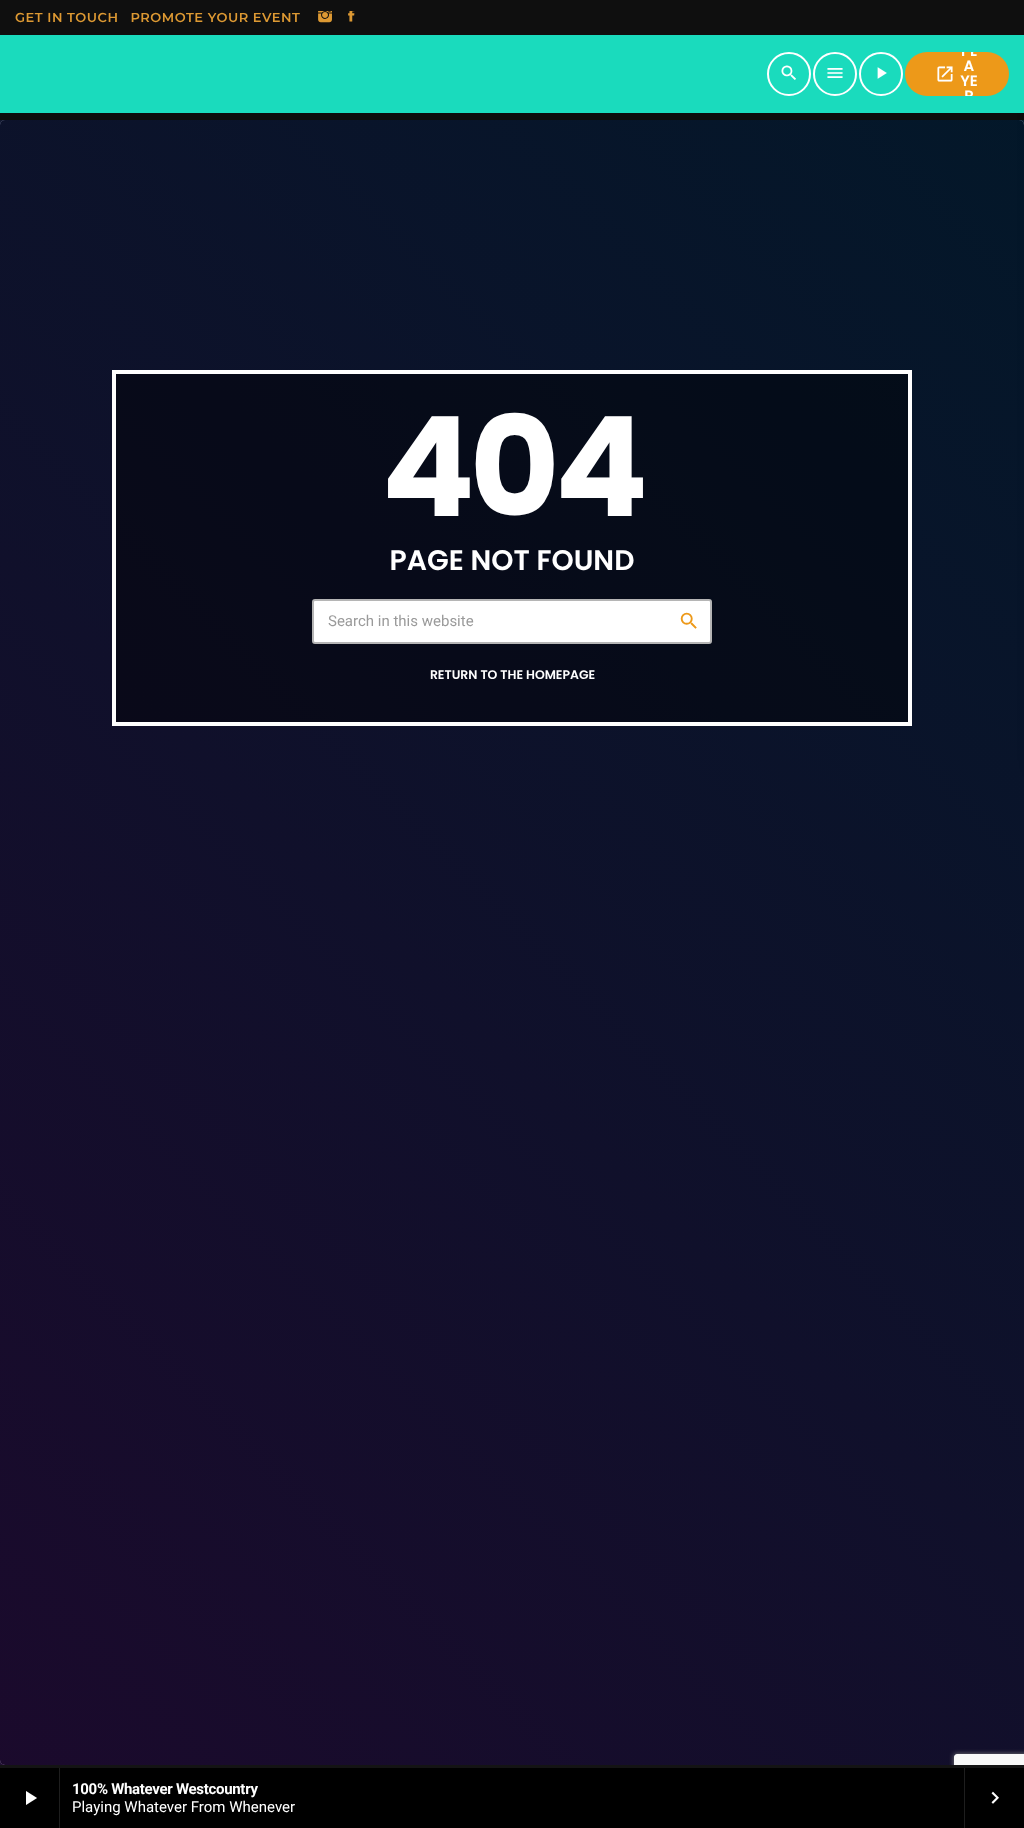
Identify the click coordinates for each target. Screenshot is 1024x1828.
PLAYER (956, 74)
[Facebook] (351, 18)
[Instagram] (325, 18)
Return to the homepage (512, 675)
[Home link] (390, 74)
